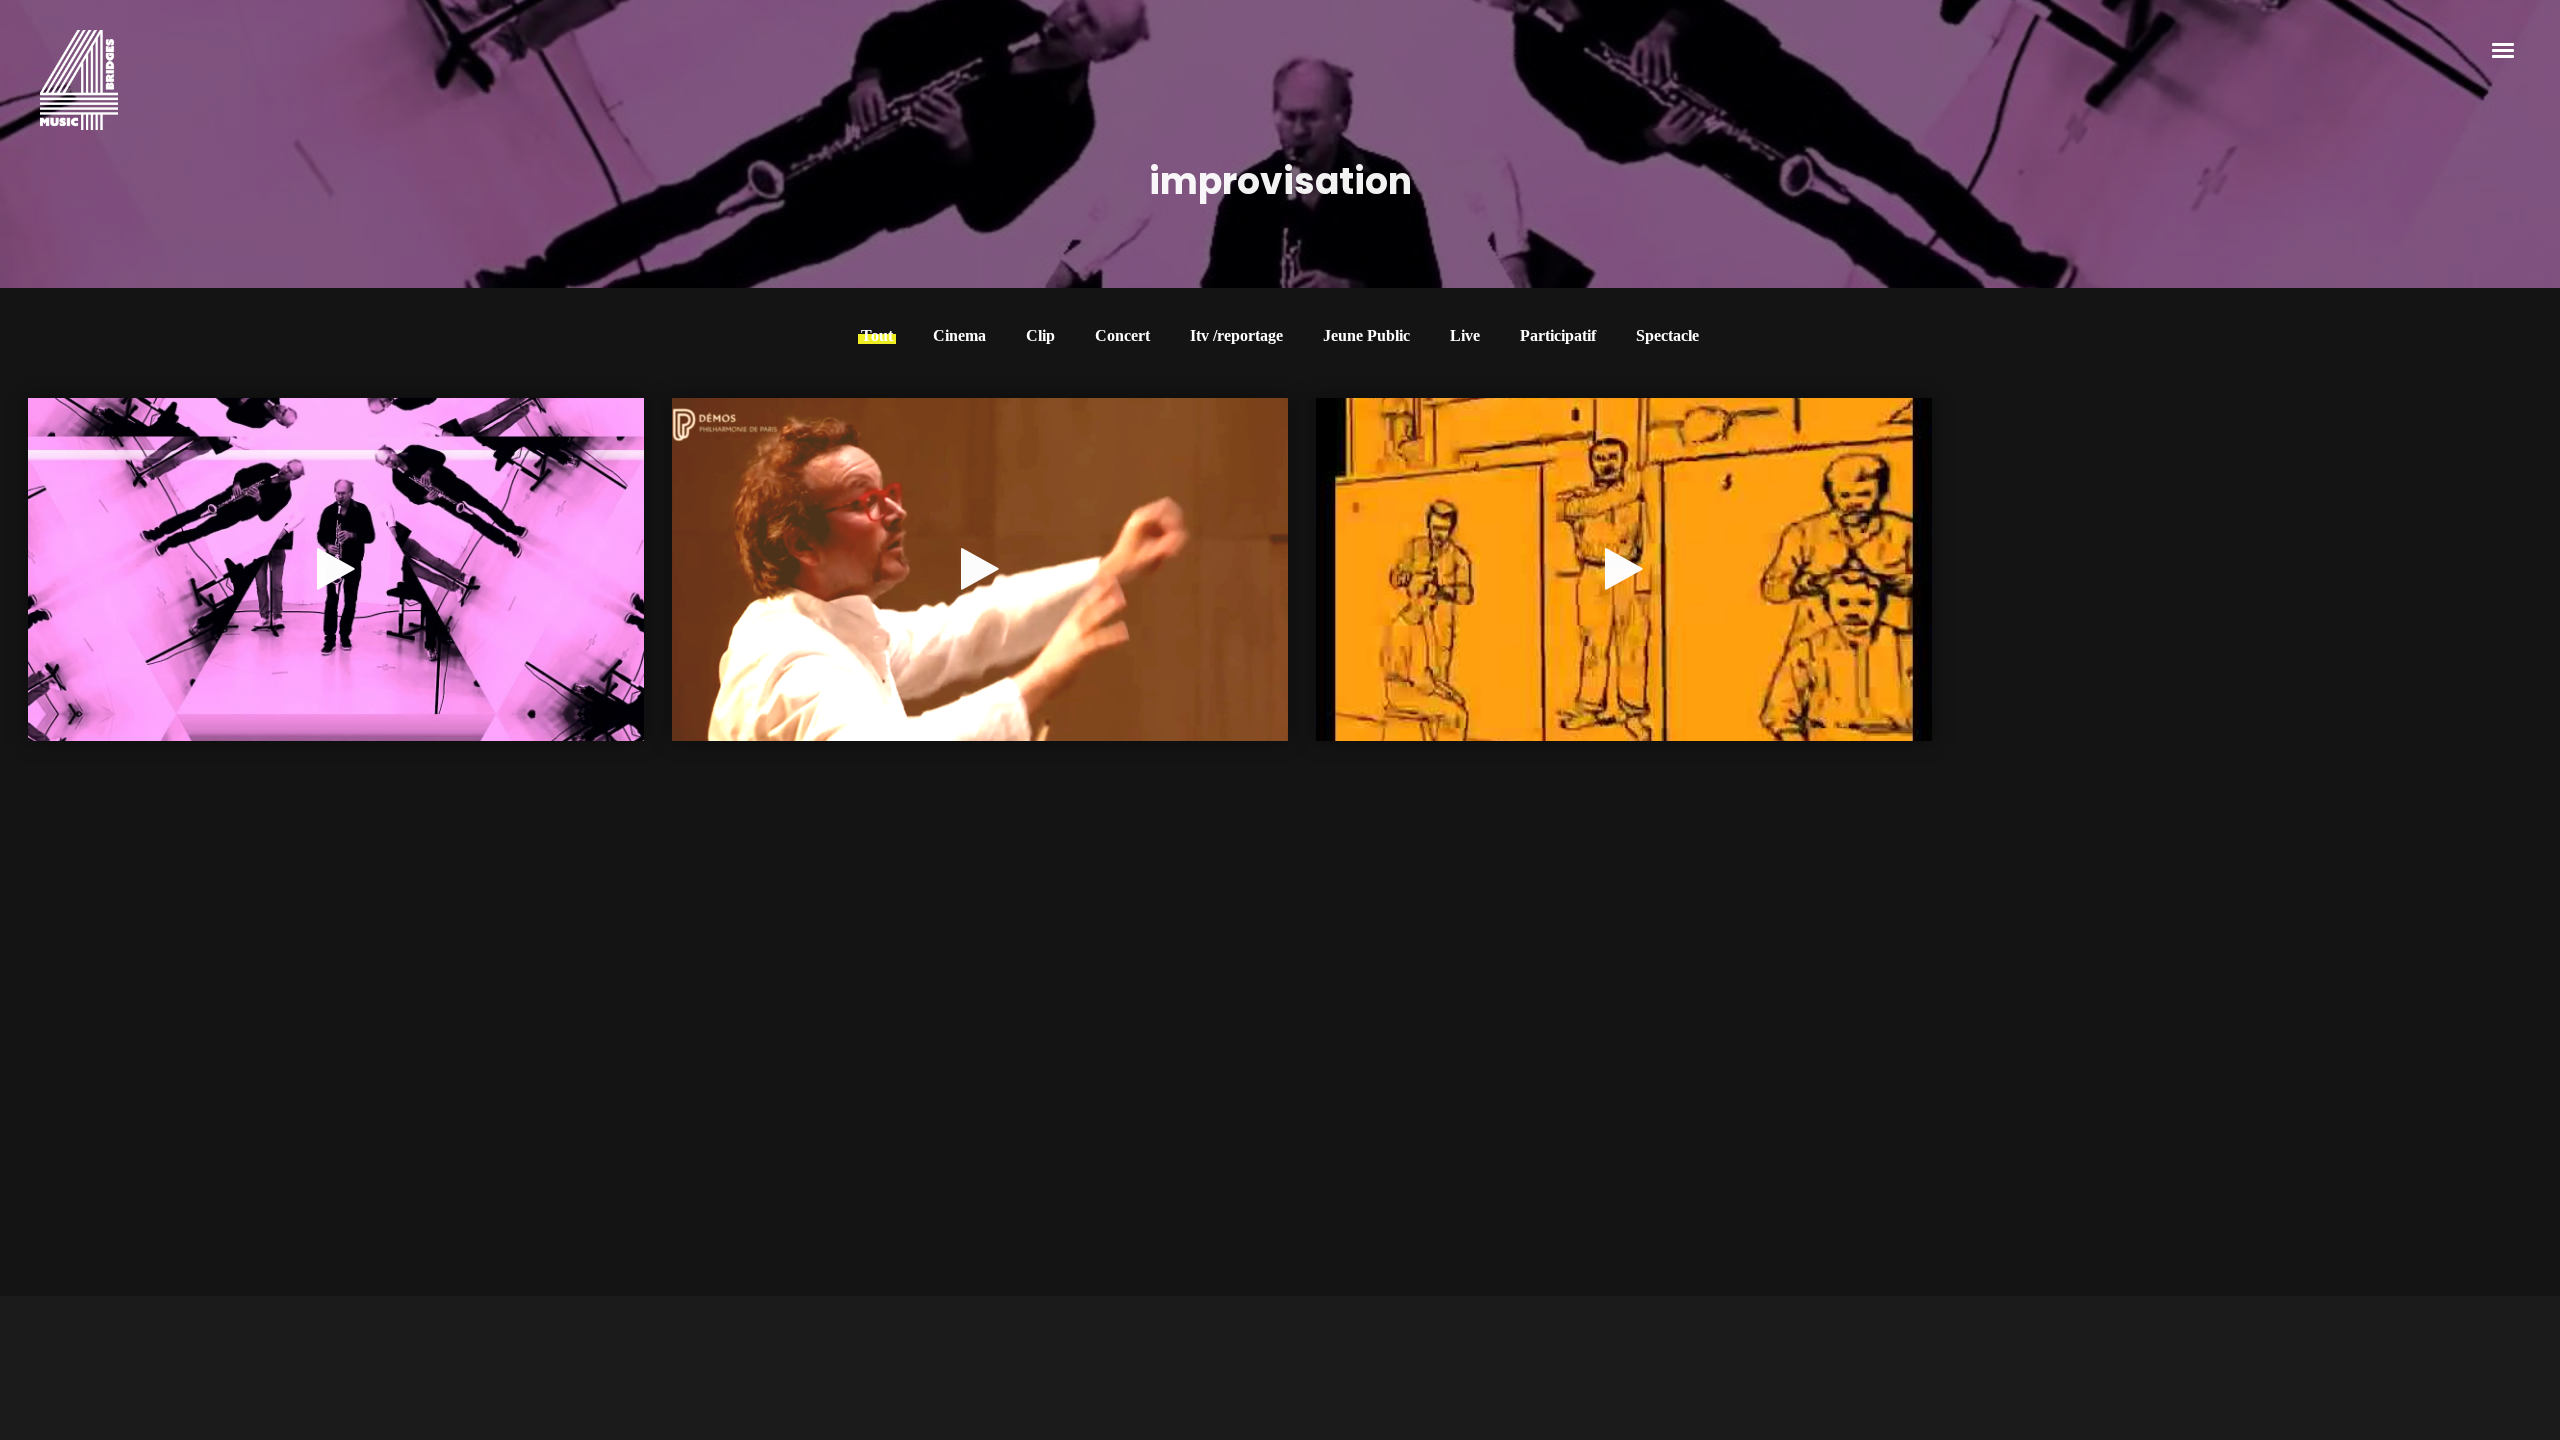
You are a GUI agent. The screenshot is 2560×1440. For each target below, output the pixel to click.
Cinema (959, 335)
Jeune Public (1366, 335)
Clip (1040, 335)
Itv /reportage (1236, 335)
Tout (877, 335)
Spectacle (1667, 335)
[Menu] (2504, 49)
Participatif (1558, 335)
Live (1465, 335)
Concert (1122, 335)
